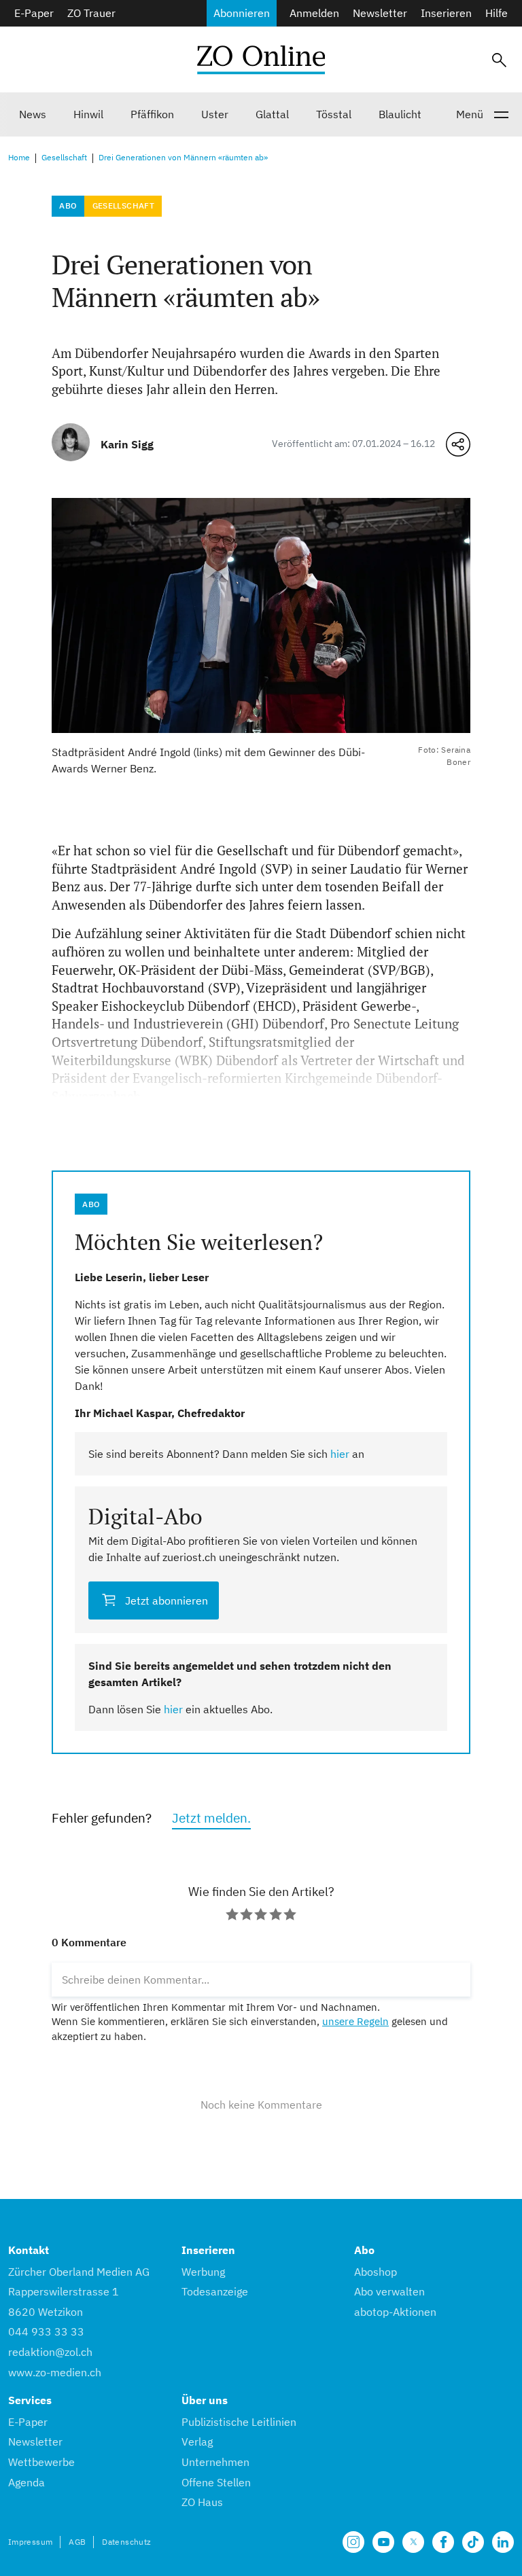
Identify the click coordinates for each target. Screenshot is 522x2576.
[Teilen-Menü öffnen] (458, 444)
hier (340, 1454)
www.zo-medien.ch (55, 2372)
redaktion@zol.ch (50, 2352)
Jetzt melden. (211, 1818)
